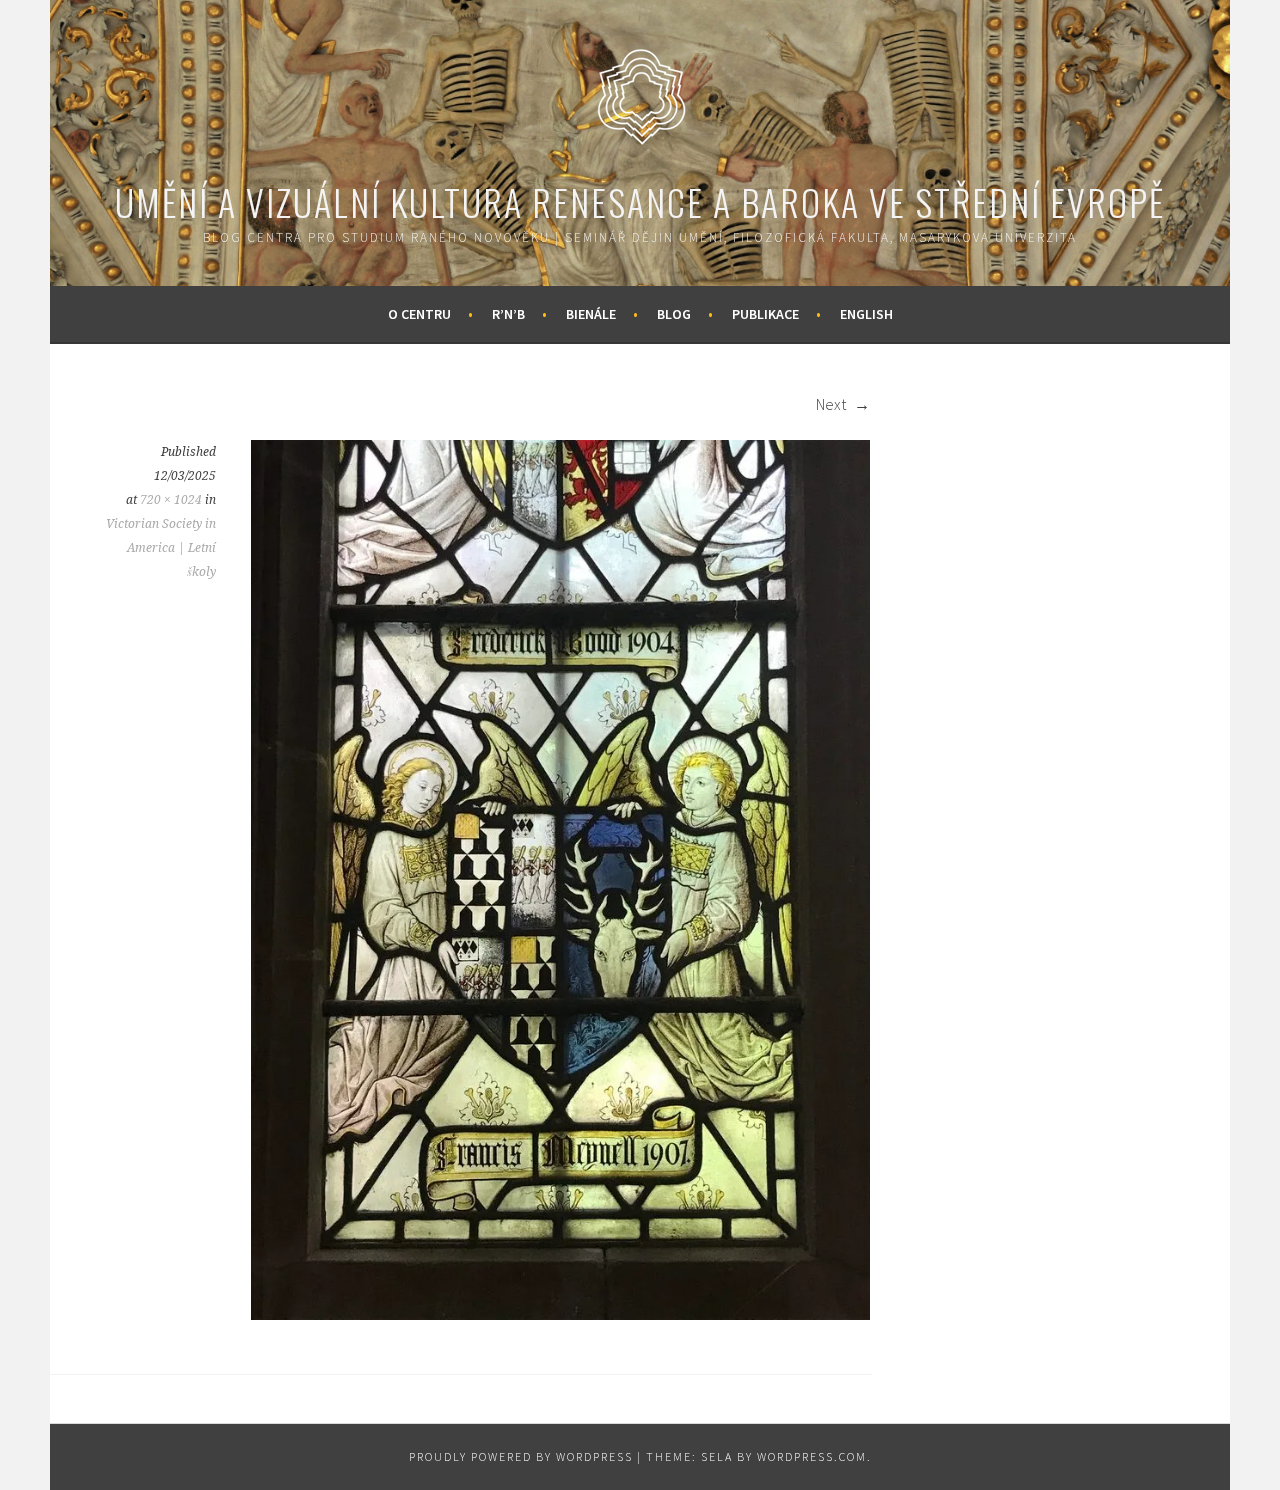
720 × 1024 (171, 500)
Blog (674, 314)
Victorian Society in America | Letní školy (161, 548)
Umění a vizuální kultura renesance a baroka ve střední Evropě (640, 201)
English (866, 314)
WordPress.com (812, 1456)
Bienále (591, 314)
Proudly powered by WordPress (521, 1456)
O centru (419, 314)
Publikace (765, 314)
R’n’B (508, 314)
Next (832, 404)
